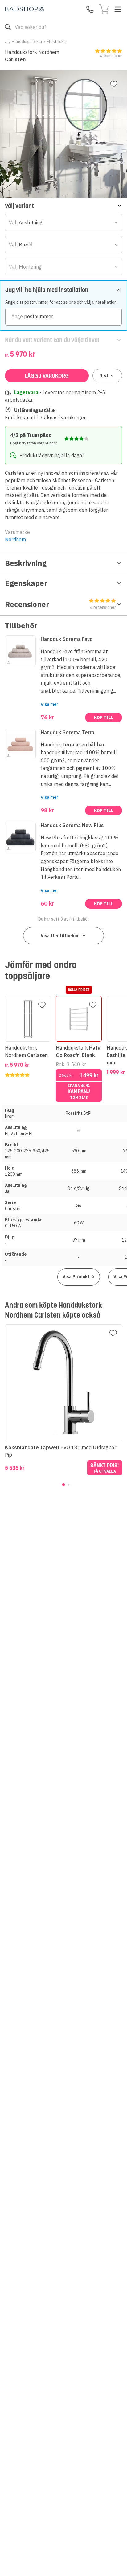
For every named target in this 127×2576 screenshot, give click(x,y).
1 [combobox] (104, 376)
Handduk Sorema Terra (68, 732)
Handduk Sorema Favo (67, 639)
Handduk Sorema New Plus (72, 825)
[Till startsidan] (25, 9)
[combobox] (63, 222)
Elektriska (56, 42)
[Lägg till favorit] (114, 84)
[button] (63, 206)
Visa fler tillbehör (60, 936)
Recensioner (60, 605)
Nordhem (15, 539)
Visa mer (49, 704)
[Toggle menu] (118, 9)
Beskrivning (26, 563)
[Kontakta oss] (90, 9)
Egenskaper (26, 583)
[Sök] (8, 27)
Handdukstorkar (27, 42)
